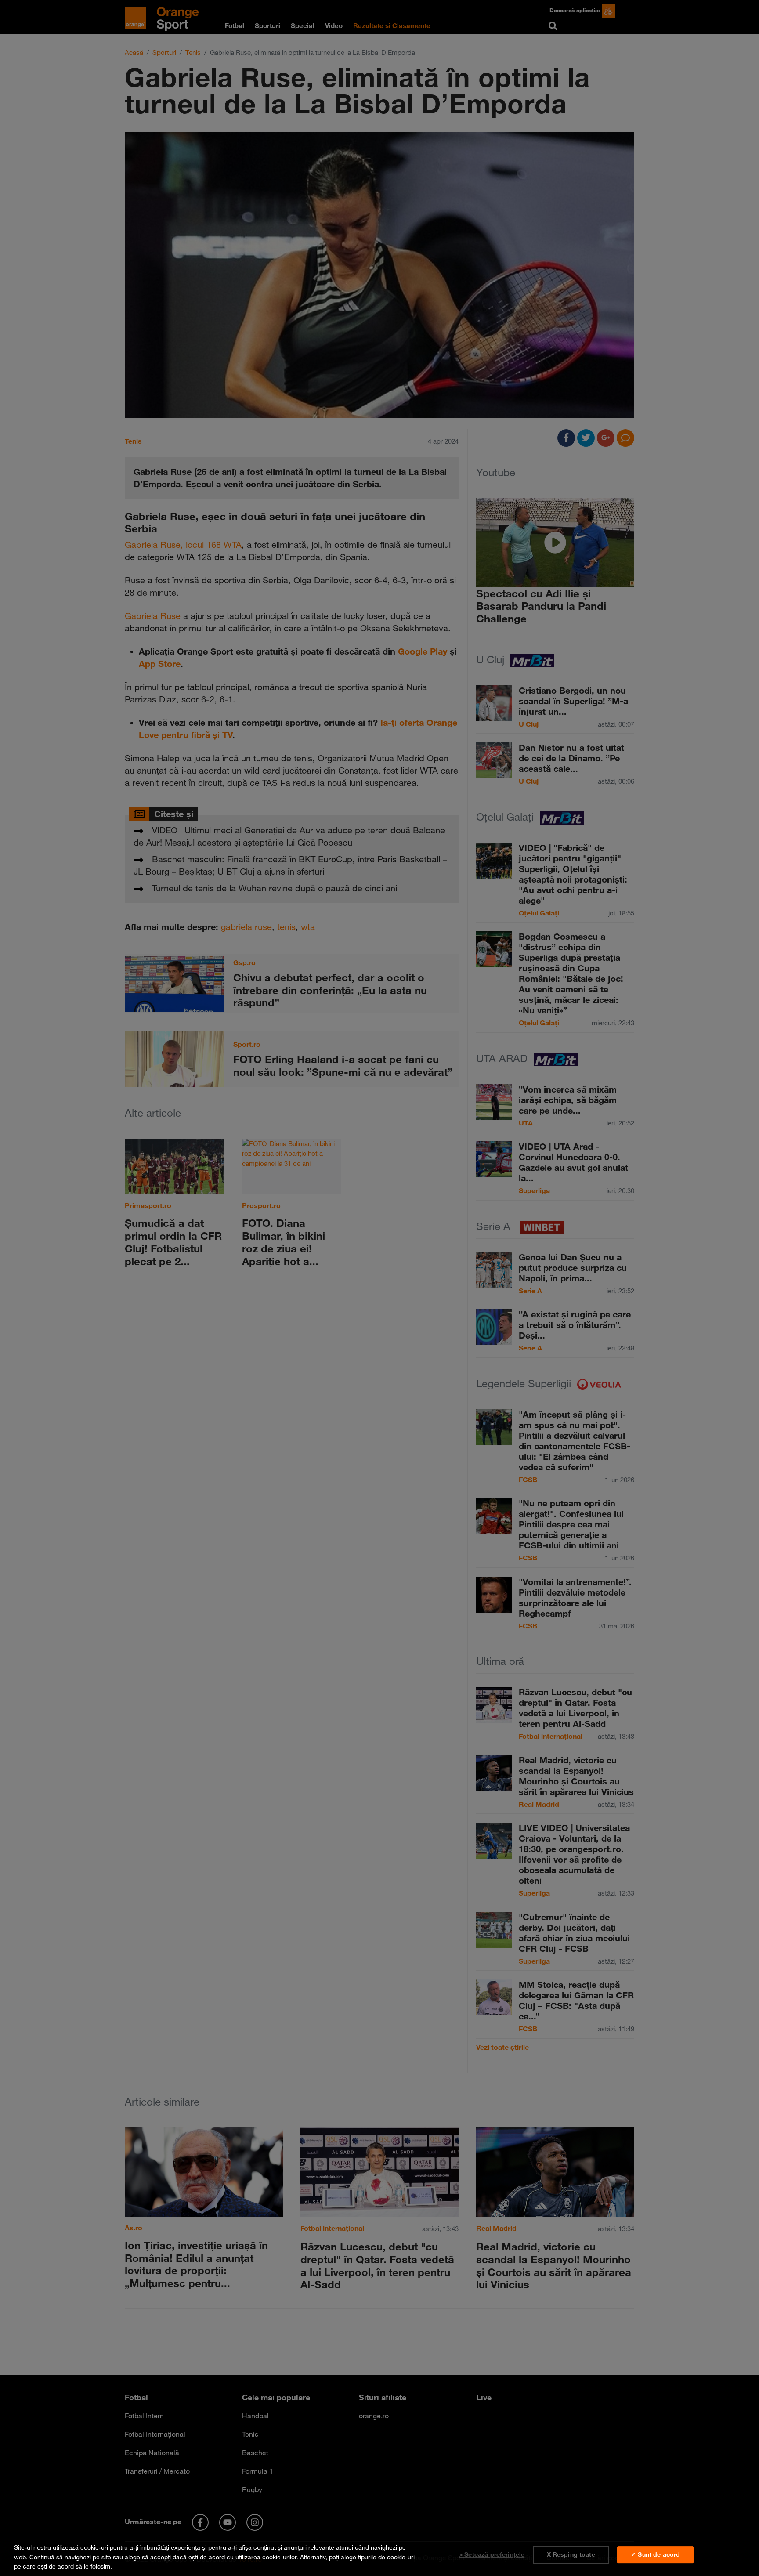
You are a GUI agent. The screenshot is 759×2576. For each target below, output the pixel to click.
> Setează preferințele (492, 2554)
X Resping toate (571, 2554)
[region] (379, 2555)
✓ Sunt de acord (655, 2554)
